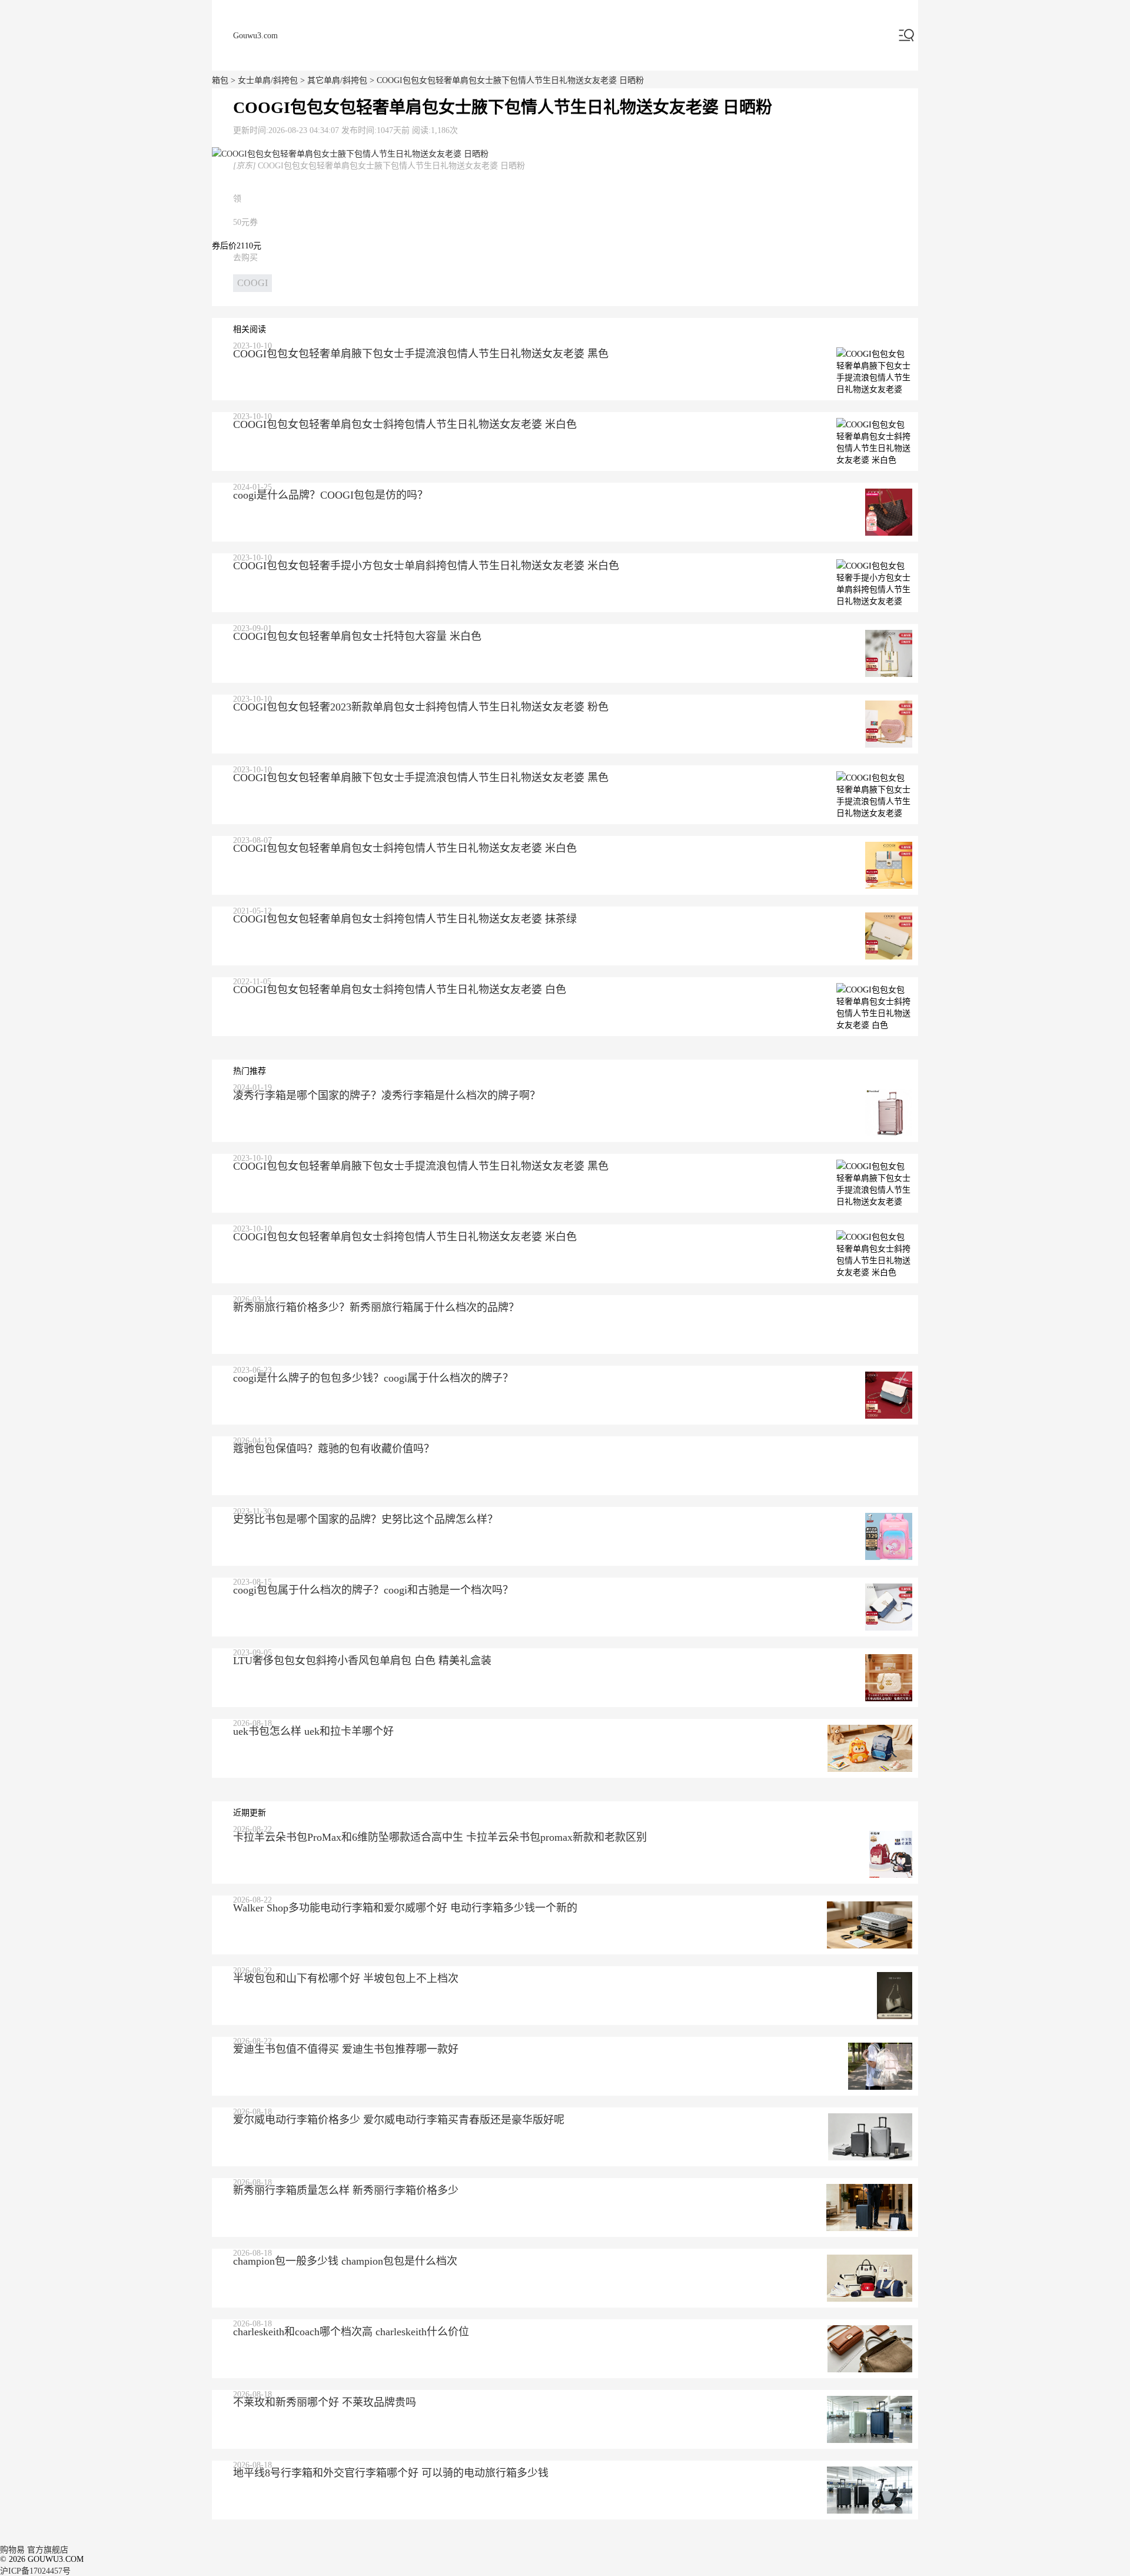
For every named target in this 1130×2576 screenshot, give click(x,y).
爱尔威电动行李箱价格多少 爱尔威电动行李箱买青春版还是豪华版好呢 (399, 2120)
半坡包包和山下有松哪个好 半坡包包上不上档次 (346, 1979)
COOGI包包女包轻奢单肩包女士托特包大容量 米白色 (357, 636)
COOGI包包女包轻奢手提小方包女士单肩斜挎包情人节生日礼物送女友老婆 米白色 (426, 566)
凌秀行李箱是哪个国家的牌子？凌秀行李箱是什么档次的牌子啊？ (387, 1096)
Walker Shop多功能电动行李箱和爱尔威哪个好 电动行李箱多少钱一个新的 (405, 1908)
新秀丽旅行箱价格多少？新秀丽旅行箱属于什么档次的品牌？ (376, 1307)
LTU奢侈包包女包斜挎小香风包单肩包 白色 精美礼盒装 (362, 1661)
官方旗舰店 (48, 2550)
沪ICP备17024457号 (35, 2571)
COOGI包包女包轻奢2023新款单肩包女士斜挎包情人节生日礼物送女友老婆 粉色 (421, 707)
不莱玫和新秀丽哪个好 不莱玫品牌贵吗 (325, 2402)
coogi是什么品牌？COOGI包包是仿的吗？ (330, 495)
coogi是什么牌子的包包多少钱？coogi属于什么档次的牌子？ (373, 1378)
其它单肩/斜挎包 (337, 80)
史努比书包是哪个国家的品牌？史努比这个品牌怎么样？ (365, 1519)
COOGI (252, 283)
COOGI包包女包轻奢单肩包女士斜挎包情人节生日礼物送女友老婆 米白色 (405, 424)
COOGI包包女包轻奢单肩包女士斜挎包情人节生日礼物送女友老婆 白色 (400, 990)
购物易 (12, 2550)
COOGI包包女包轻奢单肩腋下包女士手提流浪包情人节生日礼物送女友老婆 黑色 (421, 354)
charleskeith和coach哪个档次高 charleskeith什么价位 (351, 2332)
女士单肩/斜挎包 (268, 80)
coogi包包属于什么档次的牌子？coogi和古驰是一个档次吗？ (373, 1590)
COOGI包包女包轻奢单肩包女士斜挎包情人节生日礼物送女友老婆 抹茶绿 (405, 919)
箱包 (220, 80)
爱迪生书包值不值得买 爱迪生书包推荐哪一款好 (346, 2049)
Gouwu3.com (255, 36)
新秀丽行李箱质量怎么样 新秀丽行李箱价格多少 (346, 2190)
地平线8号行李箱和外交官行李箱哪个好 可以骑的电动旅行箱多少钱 (391, 2473)
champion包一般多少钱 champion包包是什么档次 (345, 2261)
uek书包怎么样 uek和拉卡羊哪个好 (313, 1731)
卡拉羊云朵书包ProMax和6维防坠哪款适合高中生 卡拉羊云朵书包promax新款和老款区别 (440, 1837)
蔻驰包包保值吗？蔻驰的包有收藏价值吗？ (334, 1449)
